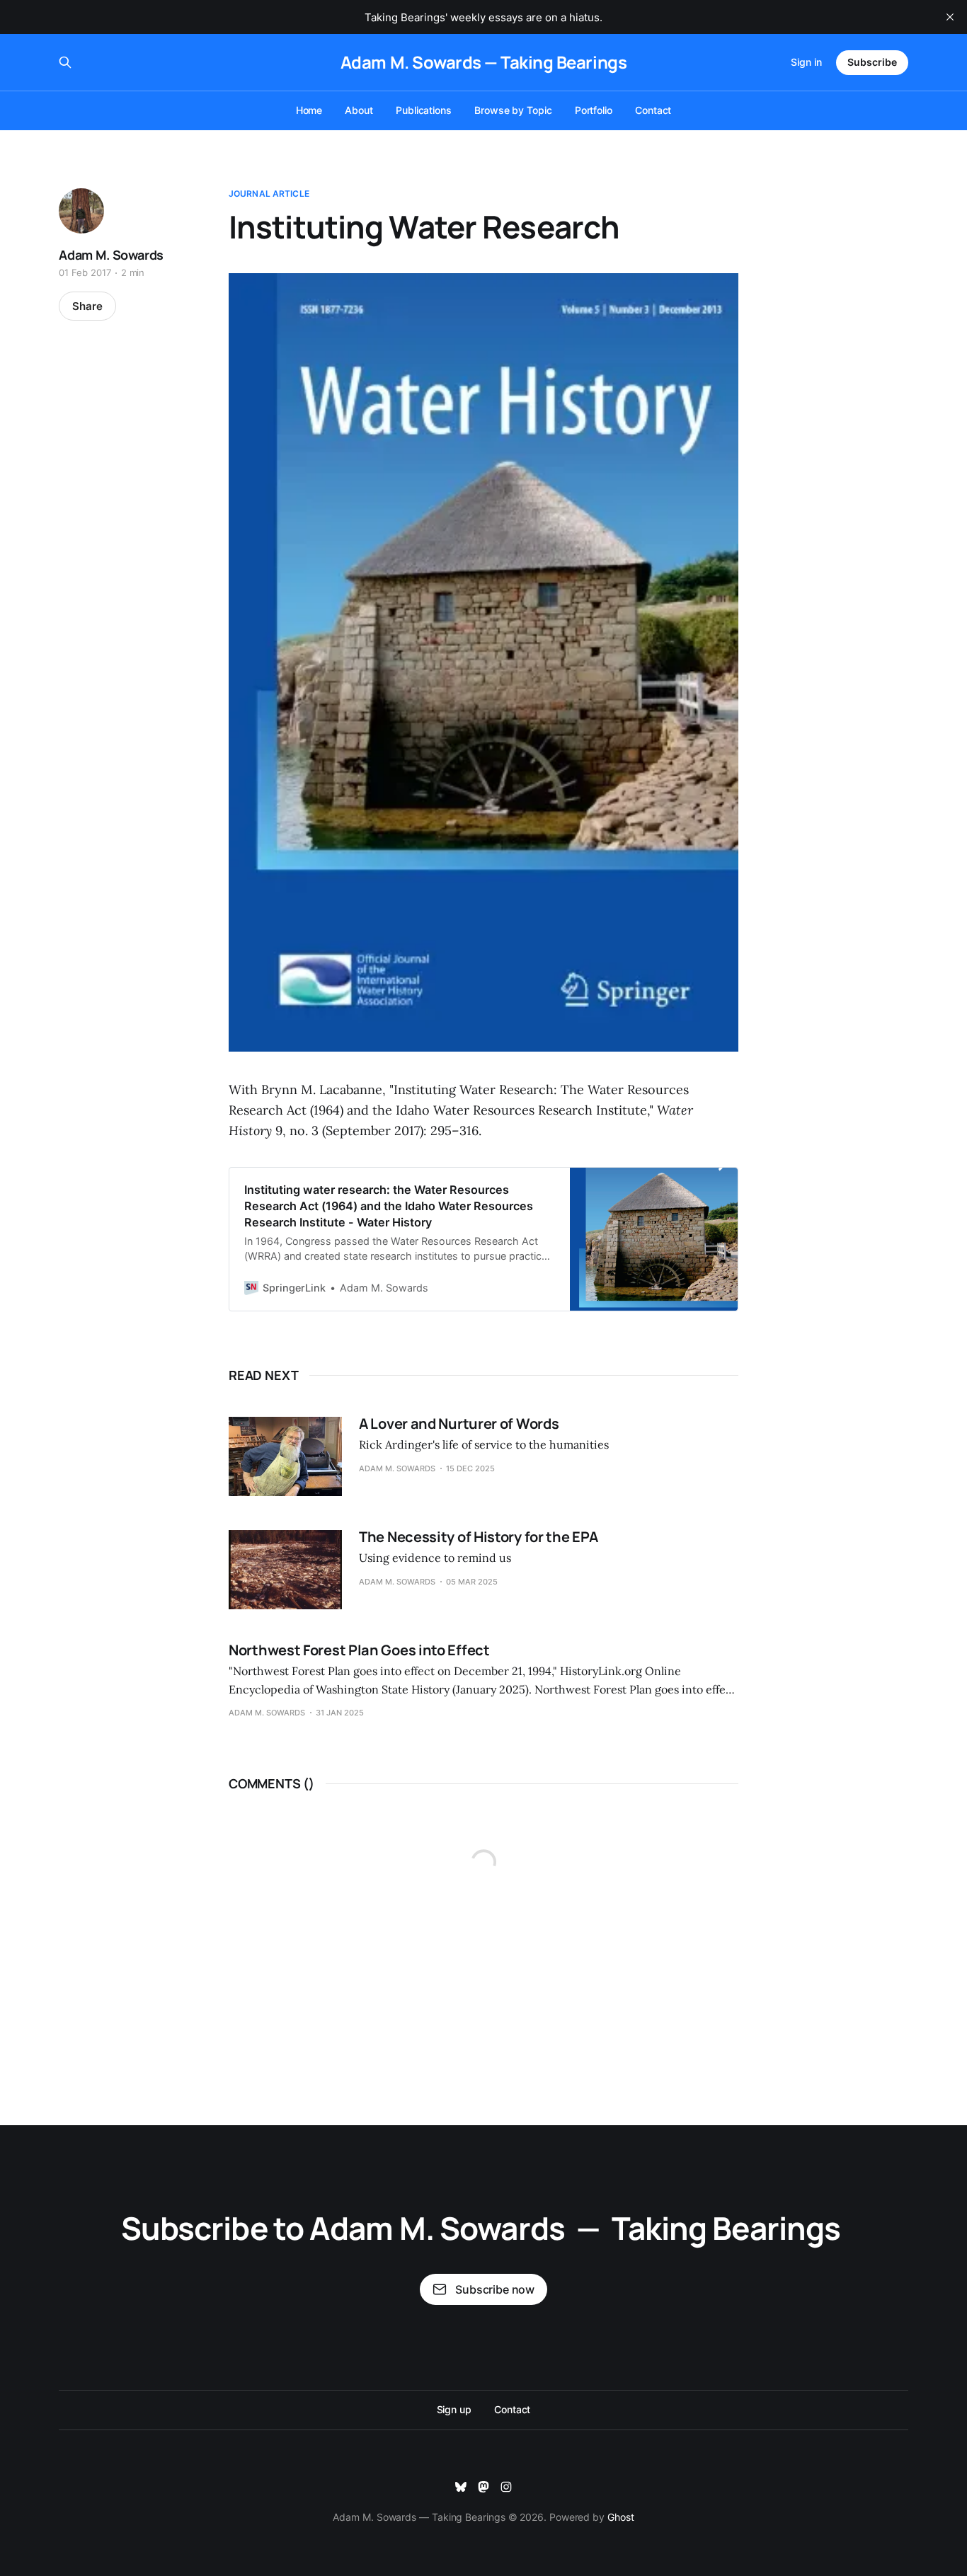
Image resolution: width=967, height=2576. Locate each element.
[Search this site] (65, 62)
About (359, 110)
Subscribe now (495, 2289)
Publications (424, 110)
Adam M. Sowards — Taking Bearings (483, 62)
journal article (269, 194)
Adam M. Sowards (111, 255)
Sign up (454, 2409)
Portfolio (594, 110)
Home (309, 110)
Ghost (621, 2517)
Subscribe (872, 62)
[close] (950, 17)
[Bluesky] (461, 2487)
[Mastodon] (483, 2487)
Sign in (806, 62)
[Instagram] (506, 2487)
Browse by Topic (513, 110)
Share (87, 306)
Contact (653, 110)
